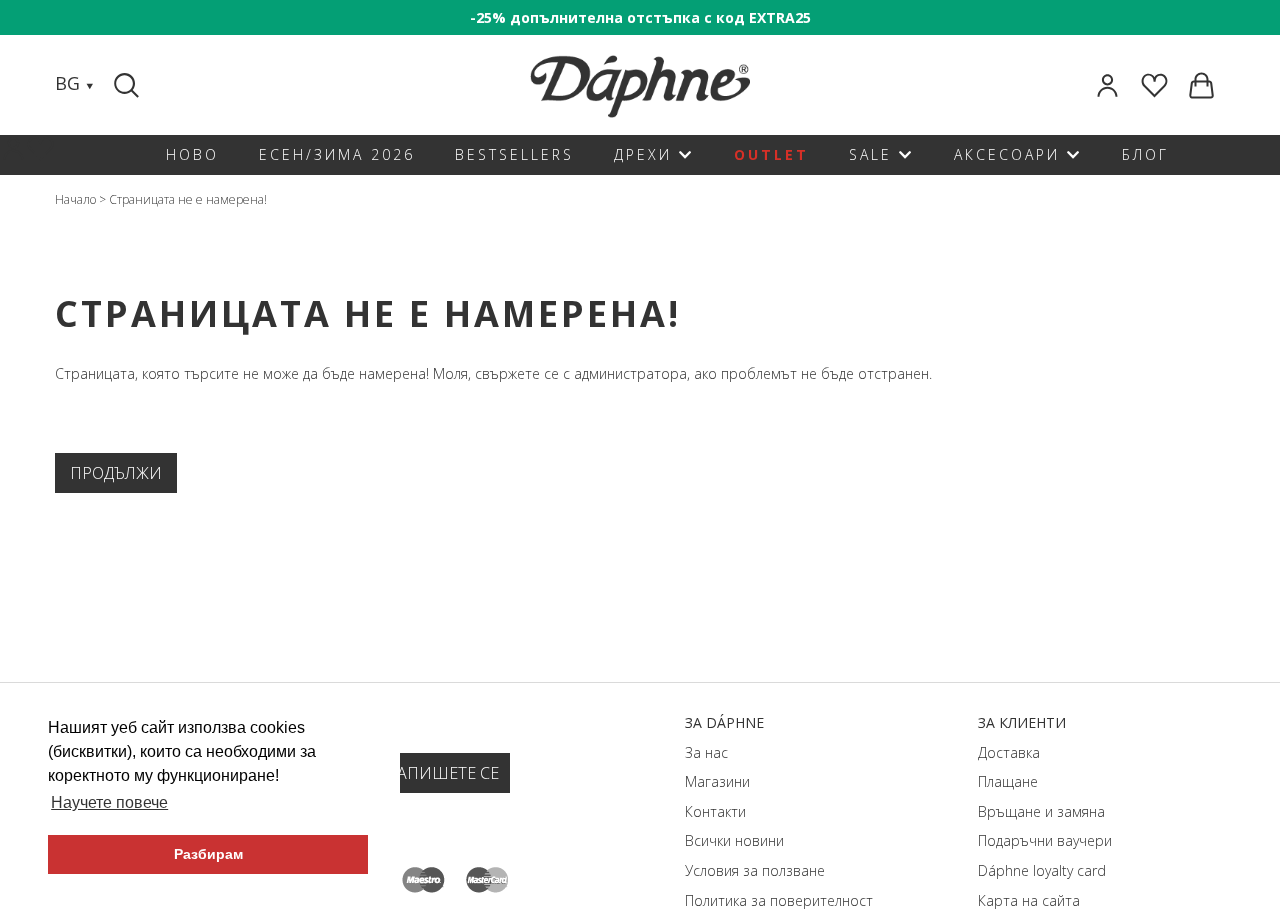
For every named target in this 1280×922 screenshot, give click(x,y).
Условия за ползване (755, 870)
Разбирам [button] (208, 854)
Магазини (717, 781)
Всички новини (734, 840)
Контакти (715, 811)
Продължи (116, 473)
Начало (75, 199)
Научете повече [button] (109, 802)
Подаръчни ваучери (1045, 840)
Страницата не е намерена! (188, 199)
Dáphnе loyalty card (1042, 870)
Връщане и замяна (1041, 811)
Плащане (1008, 781)
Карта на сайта (1029, 900)
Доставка (1009, 752)
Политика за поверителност (779, 900)
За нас (706, 752)
